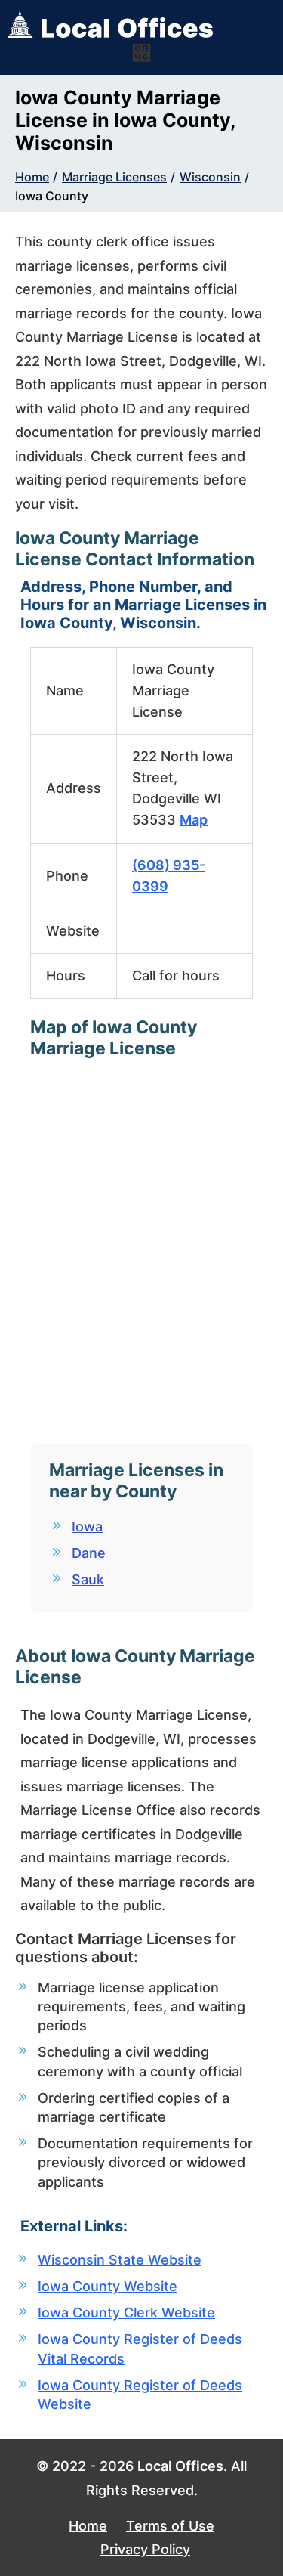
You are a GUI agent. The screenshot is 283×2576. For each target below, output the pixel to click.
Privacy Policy (145, 2549)
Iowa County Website (108, 2286)
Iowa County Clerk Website (126, 2313)
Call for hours (176, 975)
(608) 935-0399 (169, 876)
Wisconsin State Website (120, 2260)
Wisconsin (210, 177)
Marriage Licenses (114, 177)
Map (194, 820)
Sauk (88, 1579)
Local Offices (180, 2466)
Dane (89, 1553)
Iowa (87, 1526)
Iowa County (52, 196)
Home (32, 177)
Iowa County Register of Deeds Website (140, 2395)
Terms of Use (170, 2526)
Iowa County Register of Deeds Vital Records (140, 2348)
